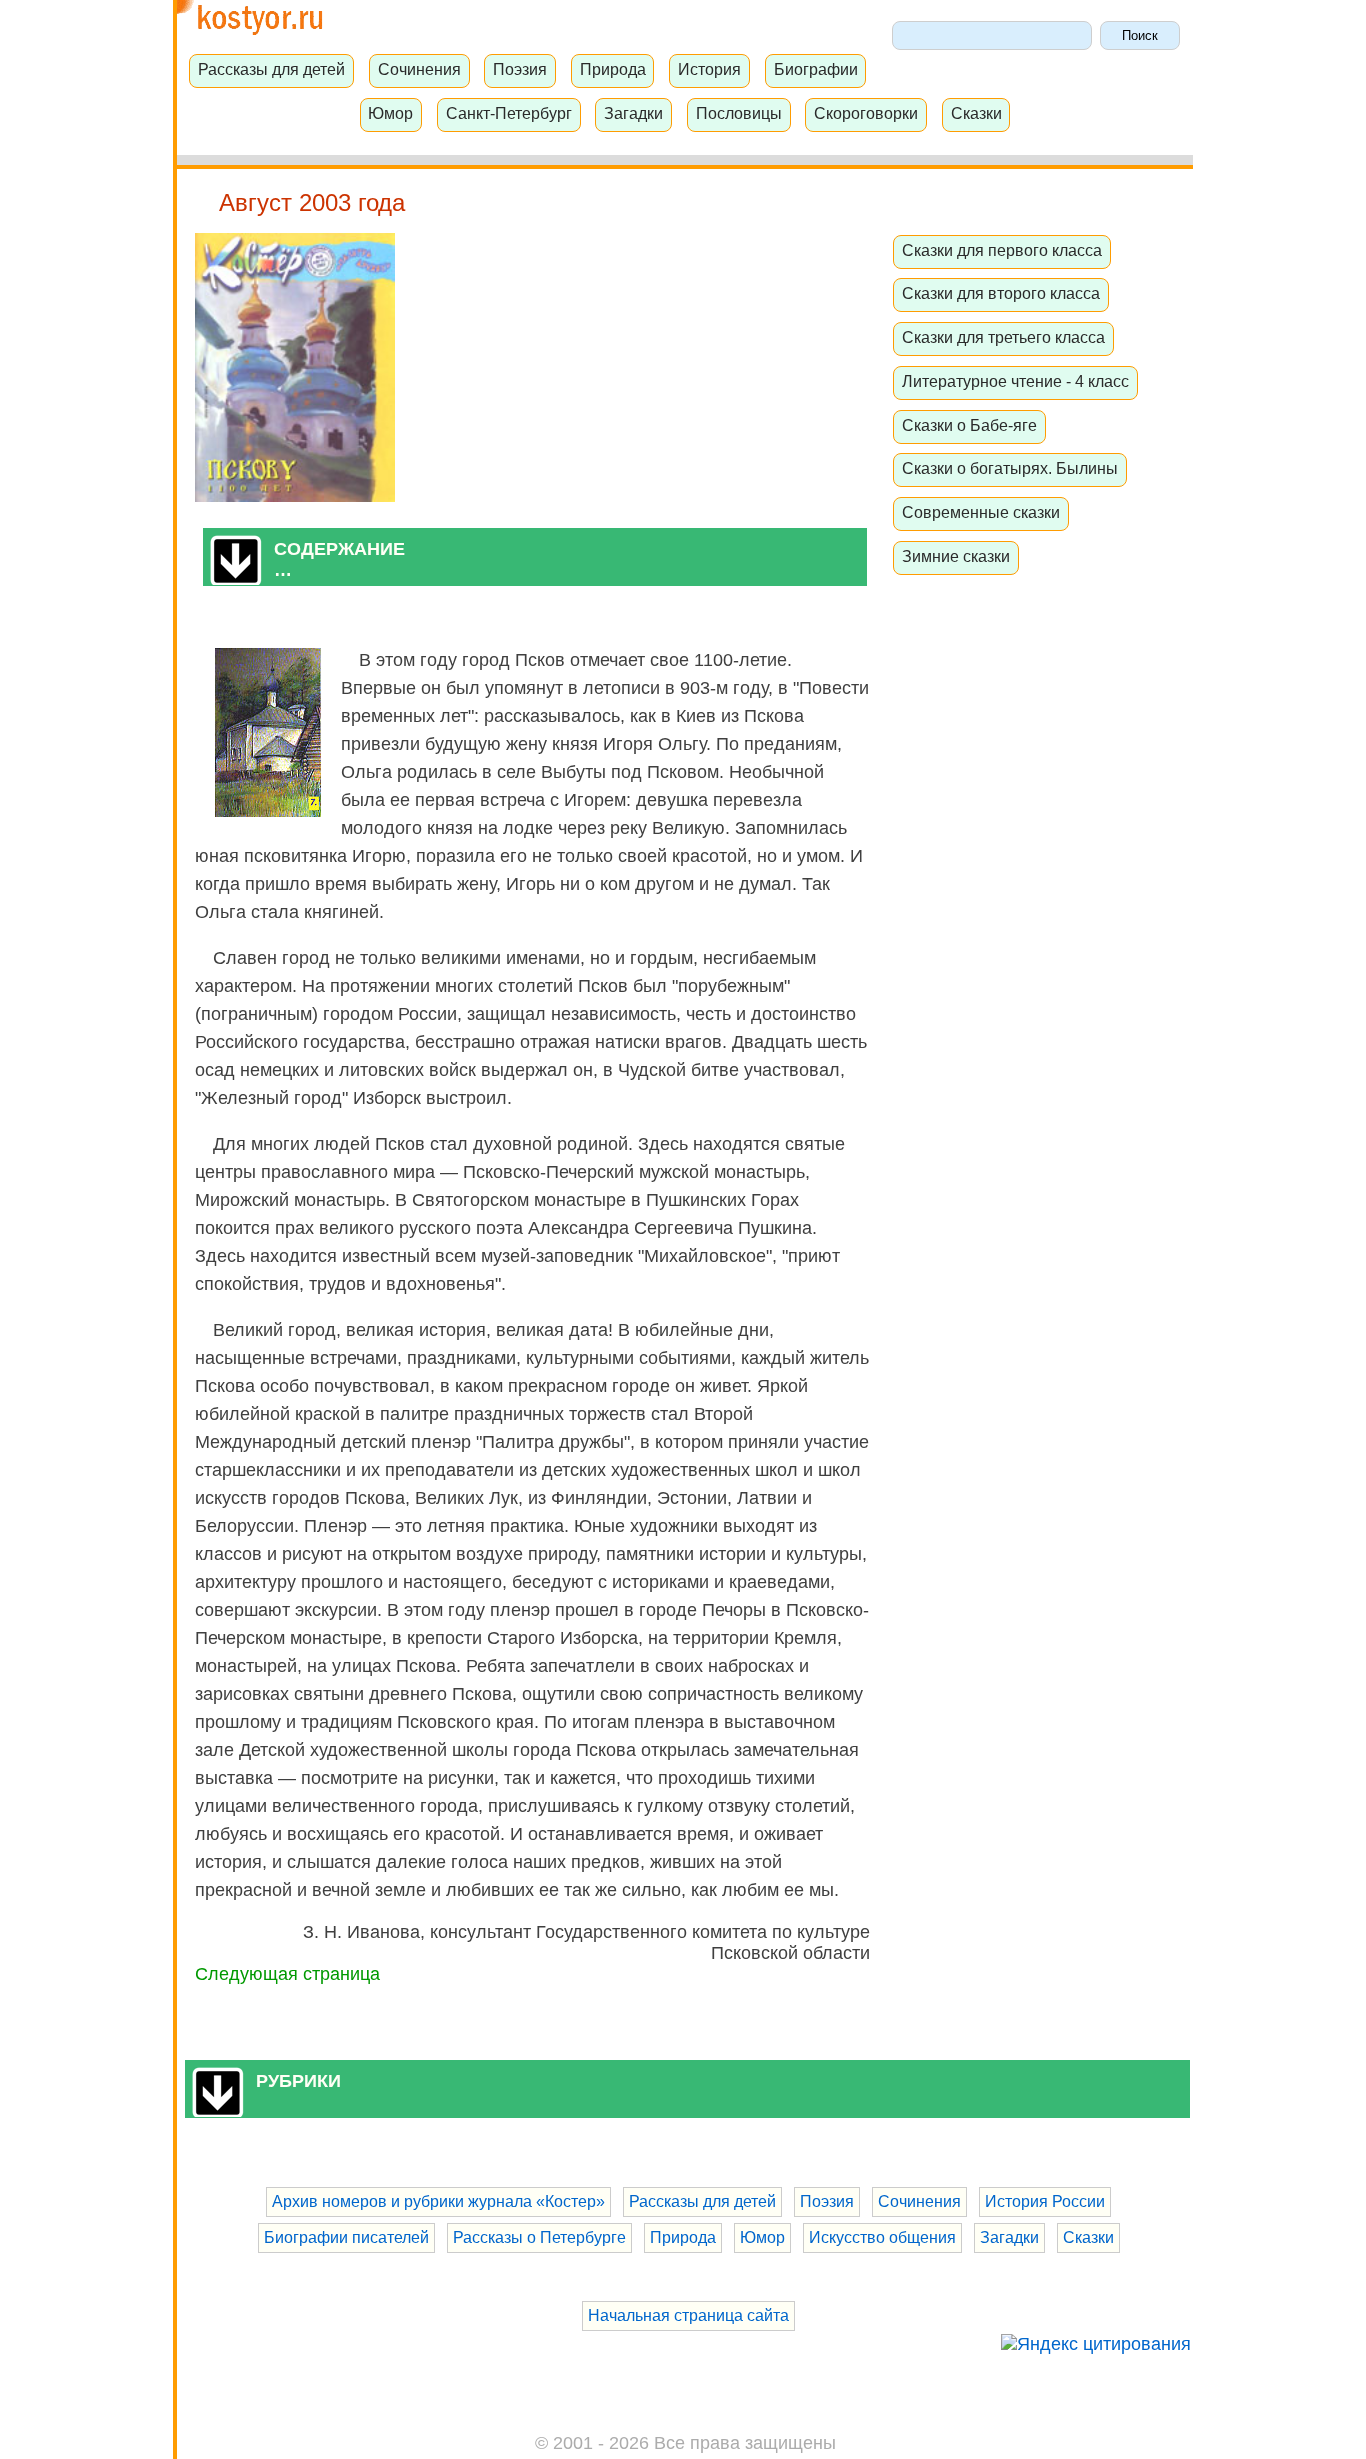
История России (1045, 2201)
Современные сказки (981, 512)
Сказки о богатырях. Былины (1010, 468)
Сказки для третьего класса (1003, 337)
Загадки (633, 113)
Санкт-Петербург (509, 113)
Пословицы (739, 113)
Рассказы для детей (271, 69)
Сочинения (419, 69)
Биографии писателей (346, 2237)
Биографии (816, 69)
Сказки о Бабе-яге (969, 425)
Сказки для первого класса (1002, 250)
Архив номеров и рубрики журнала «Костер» (438, 2201)
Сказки (976, 113)
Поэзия (520, 69)
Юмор (390, 113)
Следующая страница (287, 1974)
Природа (613, 69)
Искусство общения (882, 2237)
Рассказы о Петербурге (539, 2237)
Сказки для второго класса (1001, 293)
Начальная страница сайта (688, 2315)
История (709, 69)
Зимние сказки (956, 556)
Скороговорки (866, 113)
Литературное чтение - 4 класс (1015, 381)
